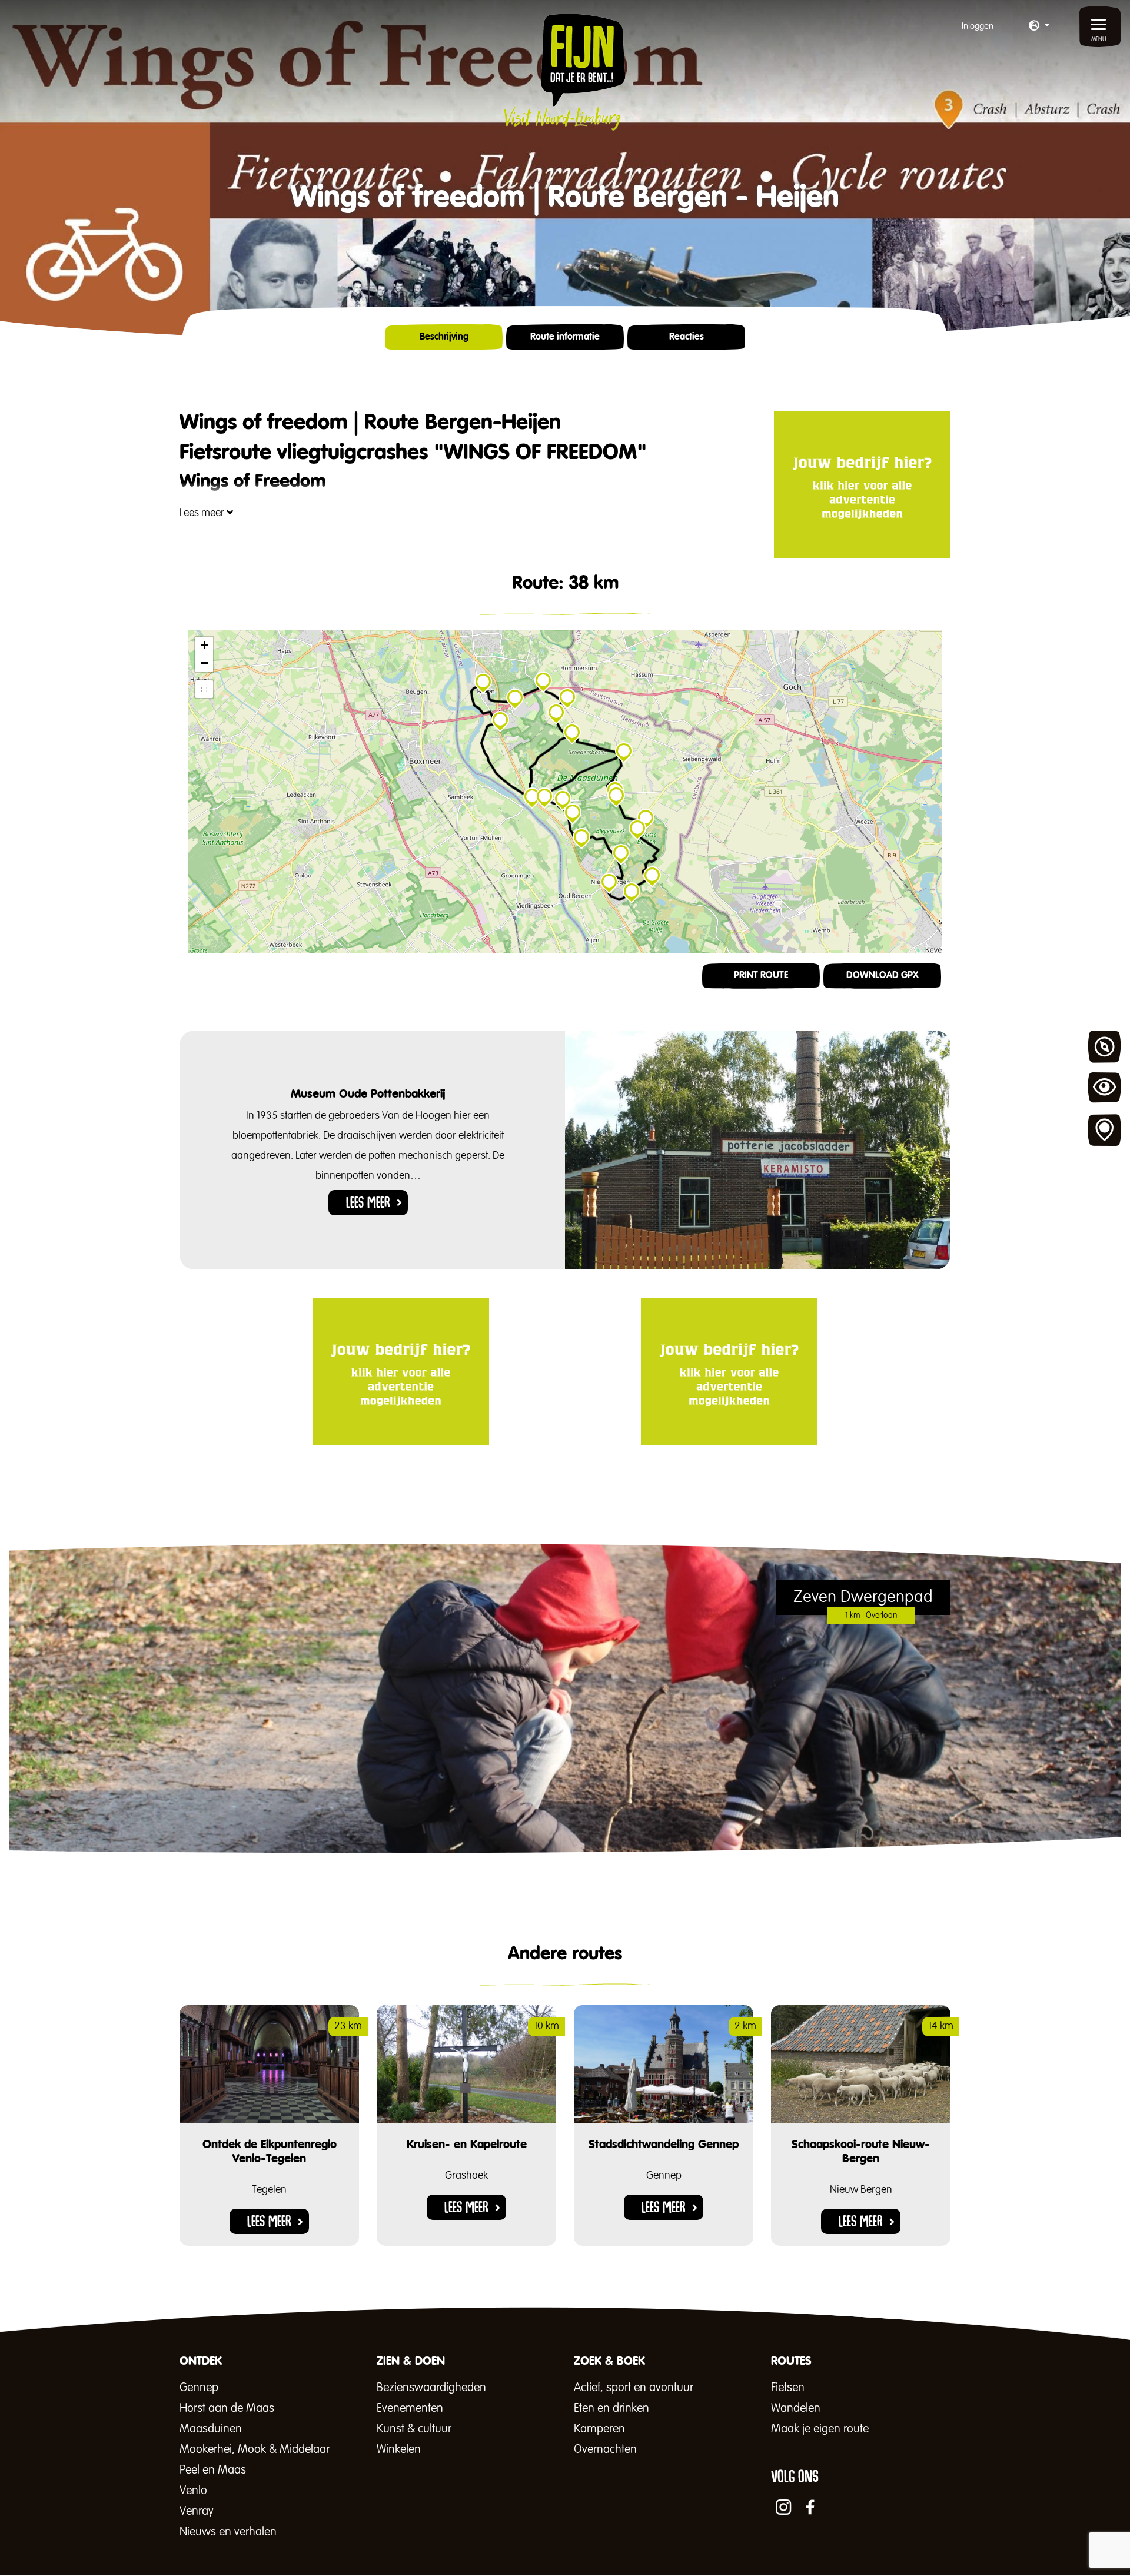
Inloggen (978, 26)
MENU (1099, 39)
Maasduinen (211, 2429)
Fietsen (788, 2388)
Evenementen (410, 2408)
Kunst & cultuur (414, 2429)
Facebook (810, 2507)
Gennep (199, 2388)
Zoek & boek (1105, 1131)
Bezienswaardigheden (431, 2388)
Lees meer (203, 513)
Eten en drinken (611, 2408)
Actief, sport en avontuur (634, 2388)
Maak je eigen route (820, 2429)
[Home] (565, 72)
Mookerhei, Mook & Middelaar (255, 2449)
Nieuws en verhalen (228, 2532)
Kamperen (599, 2429)
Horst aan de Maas (227, 2408)
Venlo (193, 2491)
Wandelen (796, 2408)
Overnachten (605, 2449)
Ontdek (1105, 1047)
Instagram (783, 2507)
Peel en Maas (213, 2470)
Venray (197, 2511)
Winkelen (399, 2449)
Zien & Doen (1105, 1089)
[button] (1039, 26)
